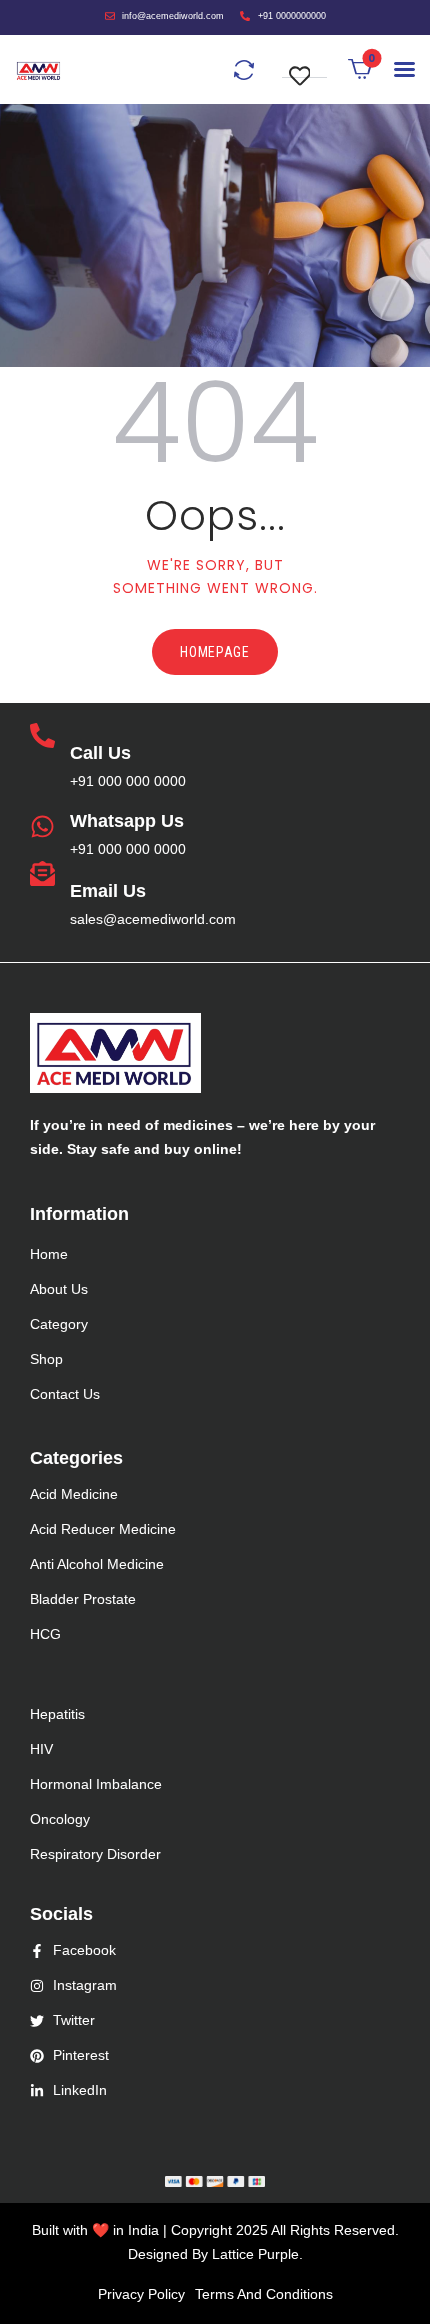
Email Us (108, 891)
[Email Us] (42, 875)
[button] (305, 65)
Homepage (215, 652)
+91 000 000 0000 (128, 781)
